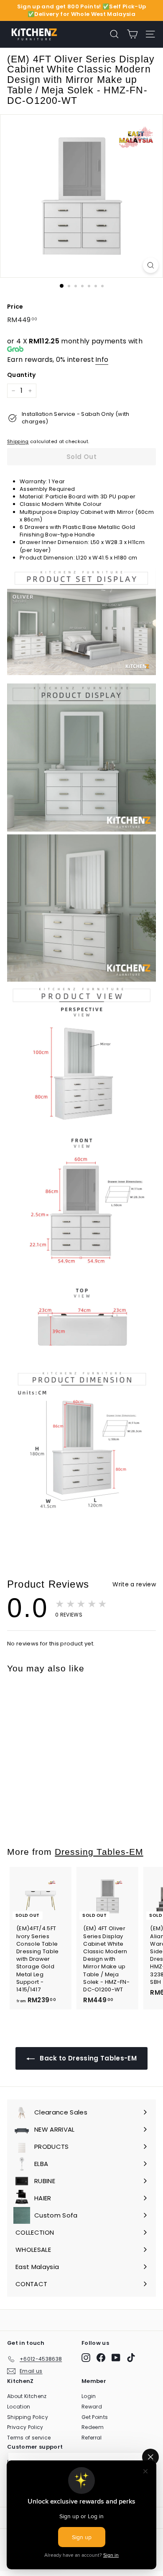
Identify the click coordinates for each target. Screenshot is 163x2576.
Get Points (95, 2417)
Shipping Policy (28, 2417)
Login (89, 2396)
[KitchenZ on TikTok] (131, 2358)
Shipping (18, 441)
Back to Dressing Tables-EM (87, 2058)
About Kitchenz (27, 2396)
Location (19, 2407)
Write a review (134, 1584)
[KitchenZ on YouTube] (116, 2358)
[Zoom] (151, 265)
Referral (92, 2438)
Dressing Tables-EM (99, 1852)
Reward (92, 2407)
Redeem (93, 2427)
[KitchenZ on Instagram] (86, 2358)
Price (15, 307)
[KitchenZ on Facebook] (101, 2358)
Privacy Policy (25, 2427)
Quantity (22, 375)
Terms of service (29, 2438)
